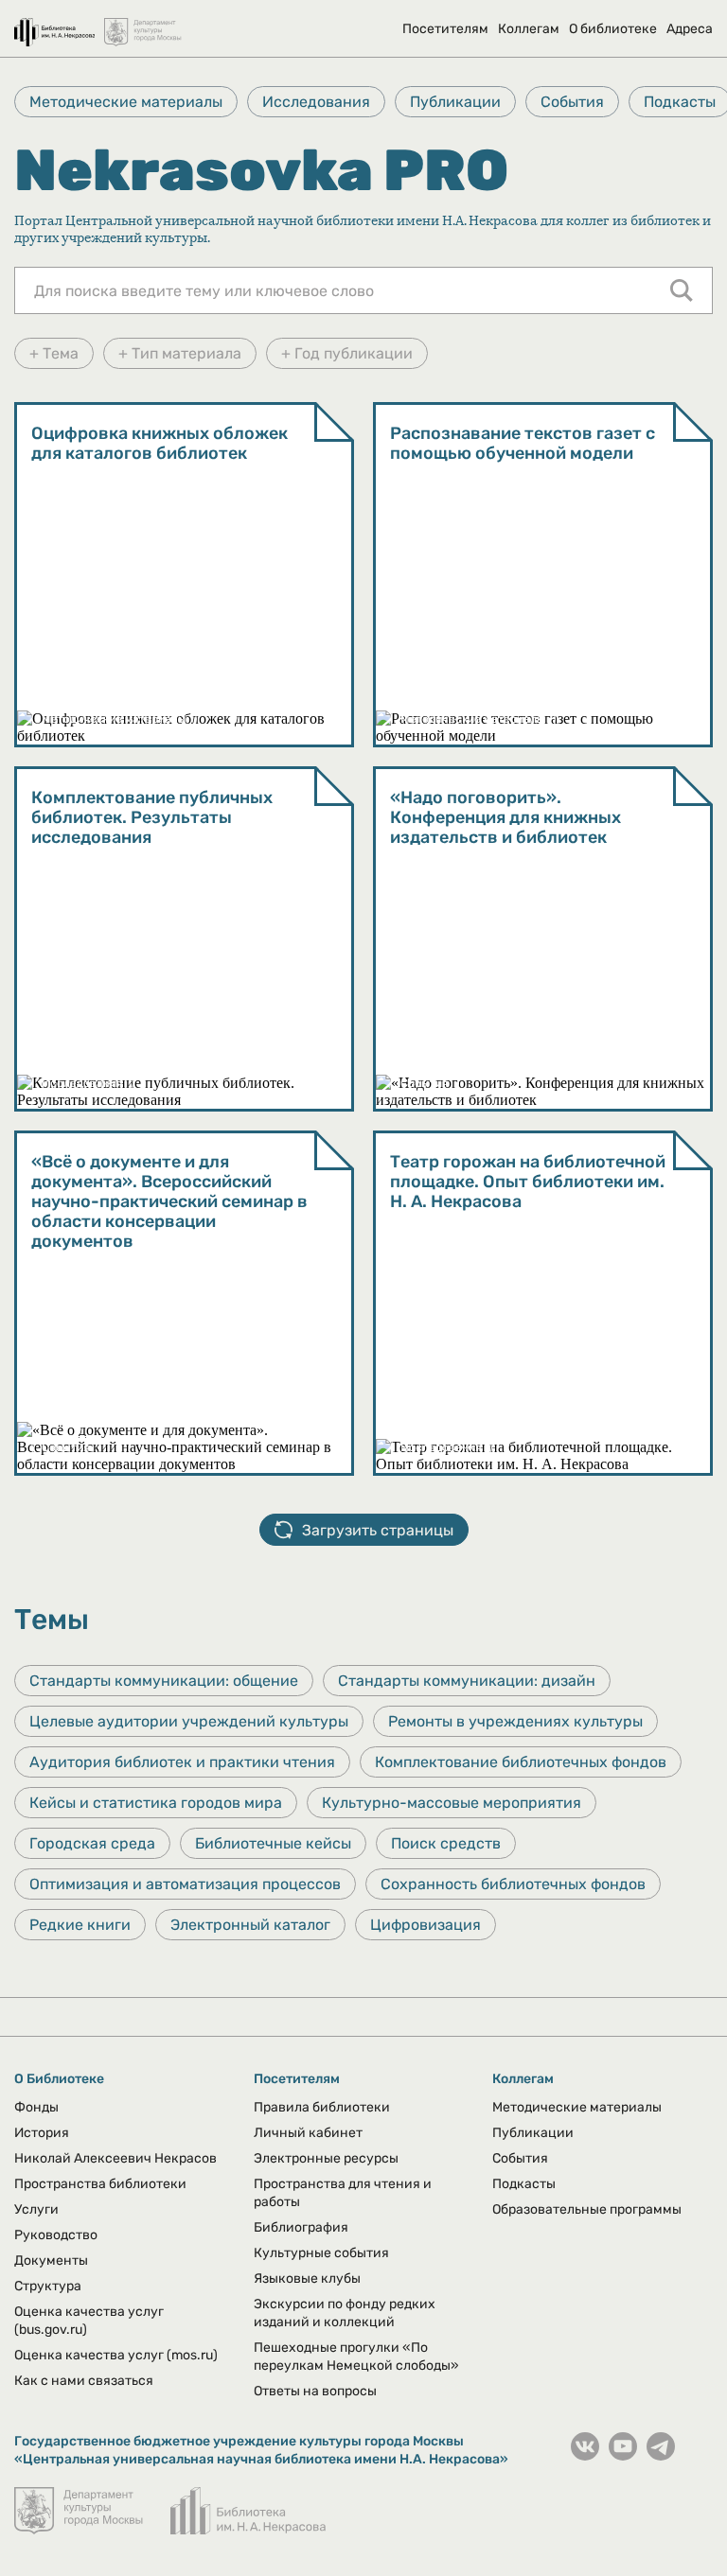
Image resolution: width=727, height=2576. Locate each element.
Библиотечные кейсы (273, 1843)
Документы (51, 2261)
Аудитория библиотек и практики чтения (182, 1762)
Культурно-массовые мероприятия (452, 1803)
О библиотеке (613, 29)
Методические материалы (126, 102)
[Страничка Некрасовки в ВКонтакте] (585, 2455)
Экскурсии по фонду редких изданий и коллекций (345, 2313)
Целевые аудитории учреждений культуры (189, 1721)
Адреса (690, 29)
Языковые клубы (307, 2278)
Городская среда (92, 1843)
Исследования (316, 102)
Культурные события (321, 2253)
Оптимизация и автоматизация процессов (185, 1884)
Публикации (455, 102)
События (572, 102)
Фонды (36, 2107)
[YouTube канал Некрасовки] (623, 2455)
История (42, 2133)
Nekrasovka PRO (261, 170)
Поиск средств (446, 1843)
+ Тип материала (180, 353)
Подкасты (524, 2184)
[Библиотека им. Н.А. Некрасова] (54, 23)
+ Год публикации (347, 353)
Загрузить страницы (378, 1530)
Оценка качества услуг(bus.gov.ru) (89, 2321)
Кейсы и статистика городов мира (156, 1803)
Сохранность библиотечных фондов (513, 1884)
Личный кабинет (308, 2133)
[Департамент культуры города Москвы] (144, 23)
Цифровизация (426, 1925)
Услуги (36, 2209)
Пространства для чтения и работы (343, 2193)
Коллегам (529, 29)
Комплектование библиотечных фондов (521, 1762)
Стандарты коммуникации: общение (164, 1681)
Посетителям (445, 29)
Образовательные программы (587, 2209)
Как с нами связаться (84, 2381)
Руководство (56, 2235)
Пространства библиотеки (100, 2184)
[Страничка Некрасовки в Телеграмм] (661, 2455)
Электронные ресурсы (326, 2158)
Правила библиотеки (322, 2107)
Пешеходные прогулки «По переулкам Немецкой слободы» (356, 2357)
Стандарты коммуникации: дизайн (467, 1681)
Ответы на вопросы (315, 2391)
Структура (48, 2286)
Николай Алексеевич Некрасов (115, 2158)
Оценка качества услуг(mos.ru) (116, 2355)
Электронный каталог (250, 1925)
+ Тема (54, 353)
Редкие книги (80, 1925)
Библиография (301, 2227)
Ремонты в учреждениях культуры (515, 1721)
